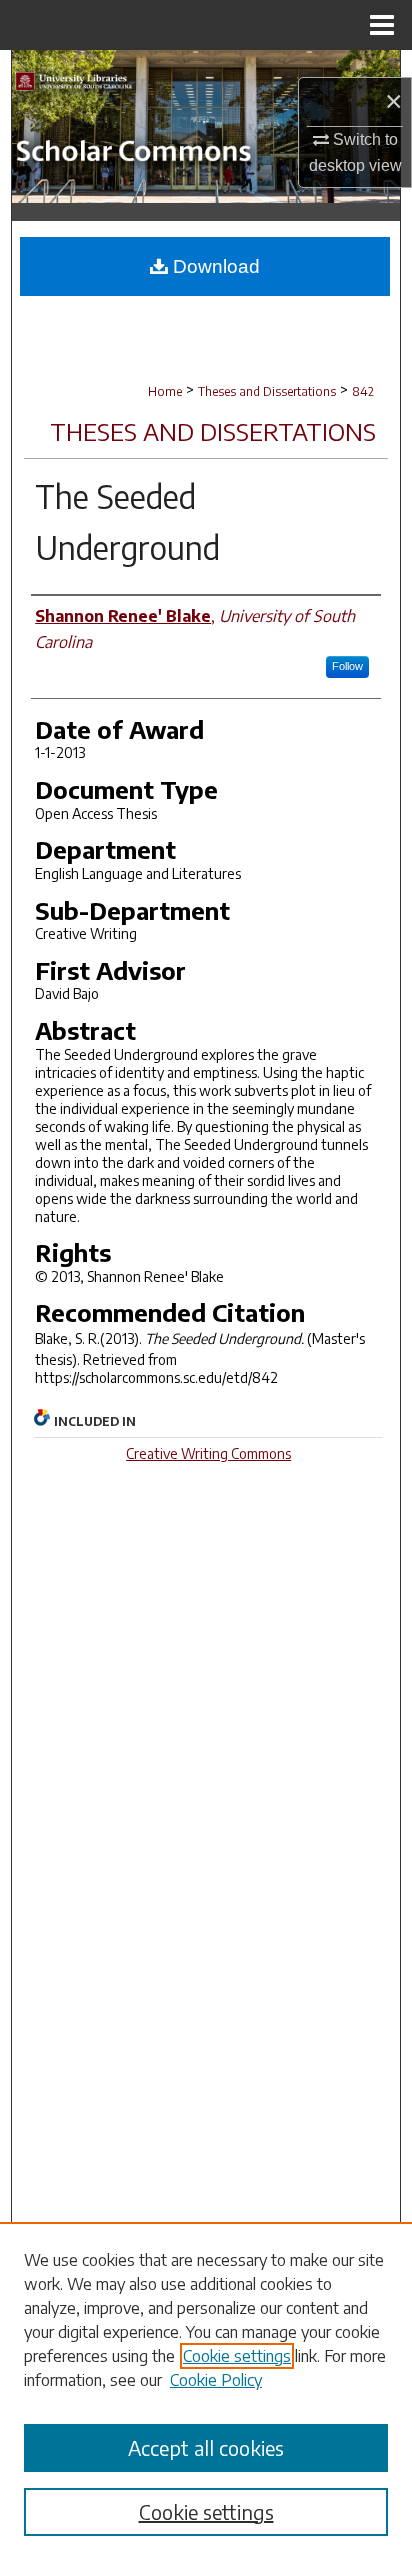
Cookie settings (237, 2356)
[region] (206, 2391)
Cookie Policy (216, 2380)
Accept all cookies (206, 2447)
